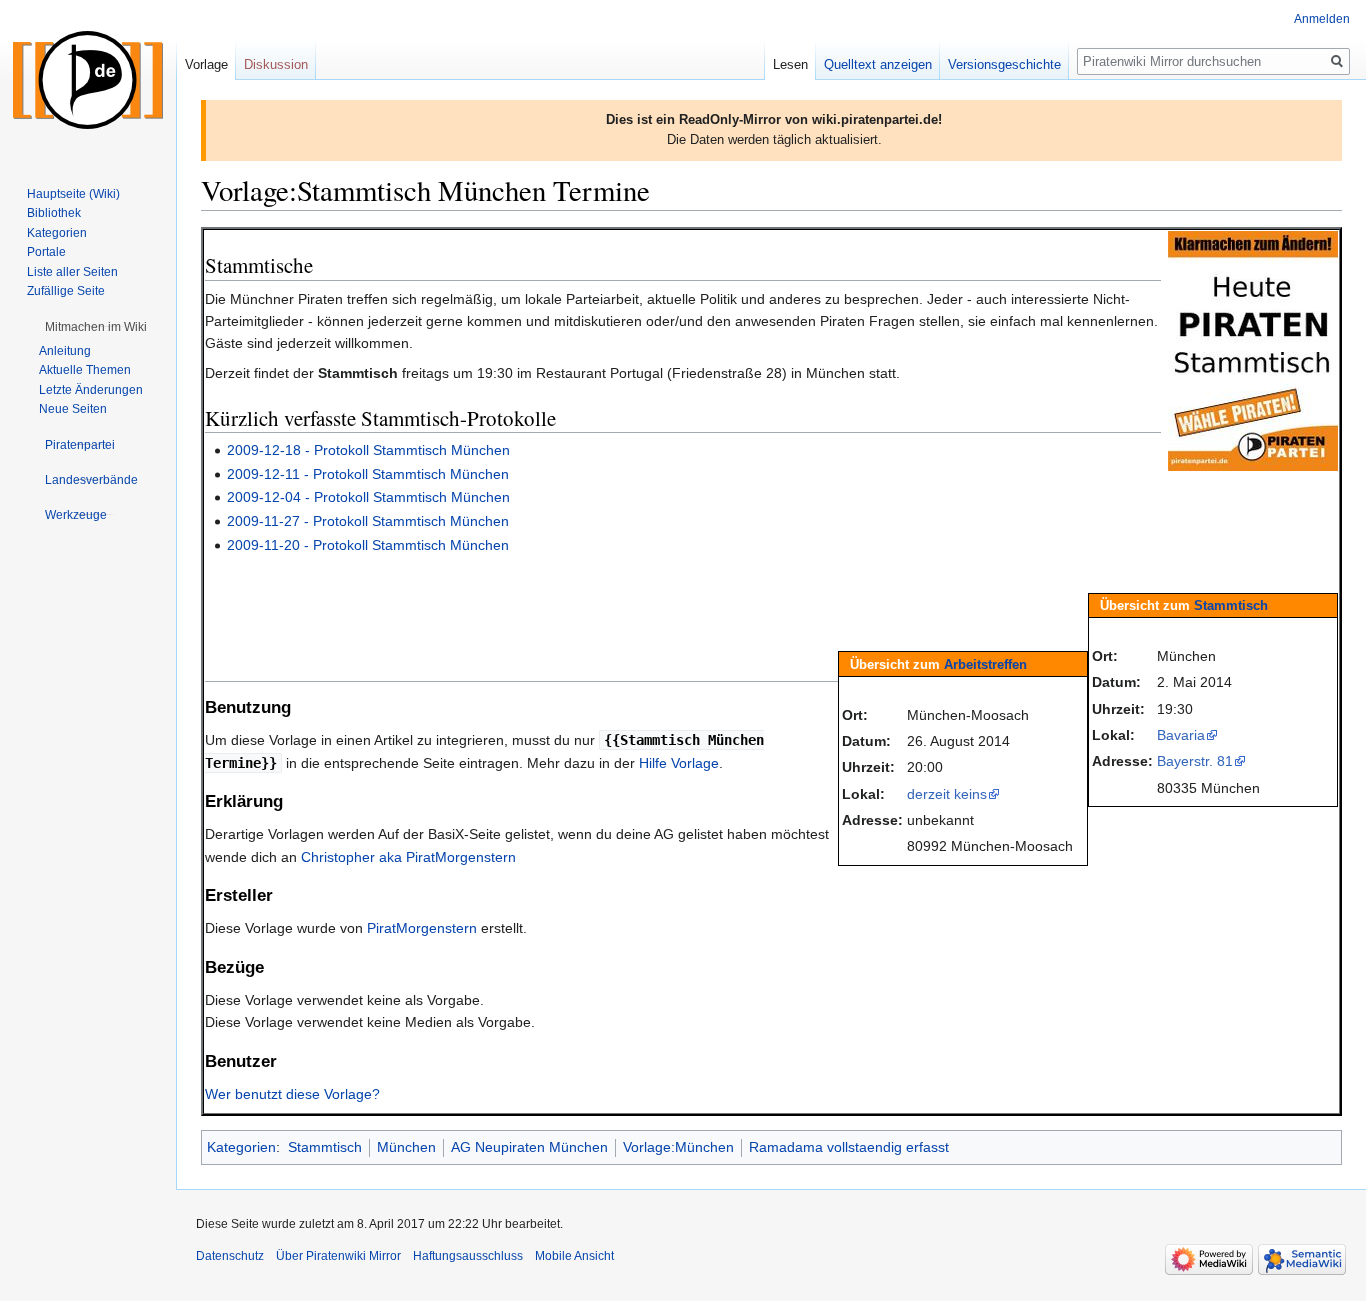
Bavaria (1181, 735)
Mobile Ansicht (574, 1256)
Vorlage (206, 64)
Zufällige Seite (66, 291)
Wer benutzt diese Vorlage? (292, 1094)
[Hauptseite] (88, 80)
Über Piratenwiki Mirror (338, 1256)
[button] (96, 327)
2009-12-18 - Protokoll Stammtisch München (368, 450)
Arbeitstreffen (985, 664)
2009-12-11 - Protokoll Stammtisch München (368, 474)
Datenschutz (230, 1256)
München (406, 1147)
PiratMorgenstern (422, 928)
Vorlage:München (678, 1147)
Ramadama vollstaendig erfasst (849, 1147)
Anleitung (65, 351)
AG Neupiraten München (529, 1147)
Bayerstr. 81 (1195, 761)
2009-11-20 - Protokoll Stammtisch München (368, 545)
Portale (46, 252)
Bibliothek (54, 213)
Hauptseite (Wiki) (73, 194)
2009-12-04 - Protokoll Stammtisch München (368, 497)
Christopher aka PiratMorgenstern (408, 857)
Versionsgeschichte (1004, 64)
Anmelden (1322, 19)
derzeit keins (947, 794)
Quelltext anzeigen (878, 64)
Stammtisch (1231, 605)
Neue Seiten (73, 409)
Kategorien (241, 1147)
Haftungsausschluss (468, 1256)
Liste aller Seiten (72, 272)
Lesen (790, 64)
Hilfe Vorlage (679, 763)
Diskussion (276, 64)
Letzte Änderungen (91, 390)
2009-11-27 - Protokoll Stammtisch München (368, 521)
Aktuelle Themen (85, 370)
